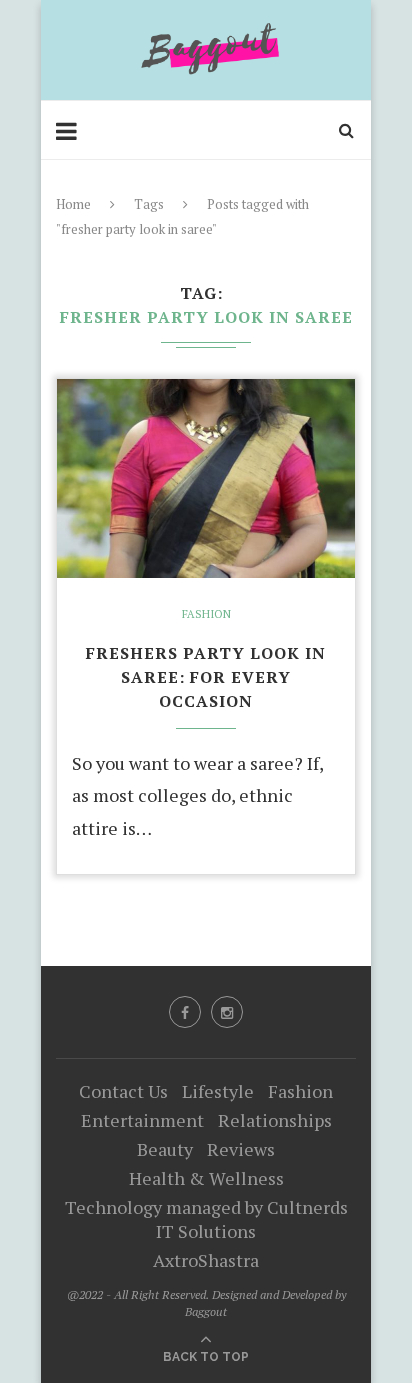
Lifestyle (218, 1091)
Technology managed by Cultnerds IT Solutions (206, 1219)
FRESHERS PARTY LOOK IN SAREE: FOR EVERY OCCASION (206, 677)
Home (73, 204)
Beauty (165, 1149)
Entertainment (142, 1120)
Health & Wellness (206, 1178)
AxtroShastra (206, 1260)
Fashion (206, 614)
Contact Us (123, 1091)
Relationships (275, 1120)
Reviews (241, 1149)
